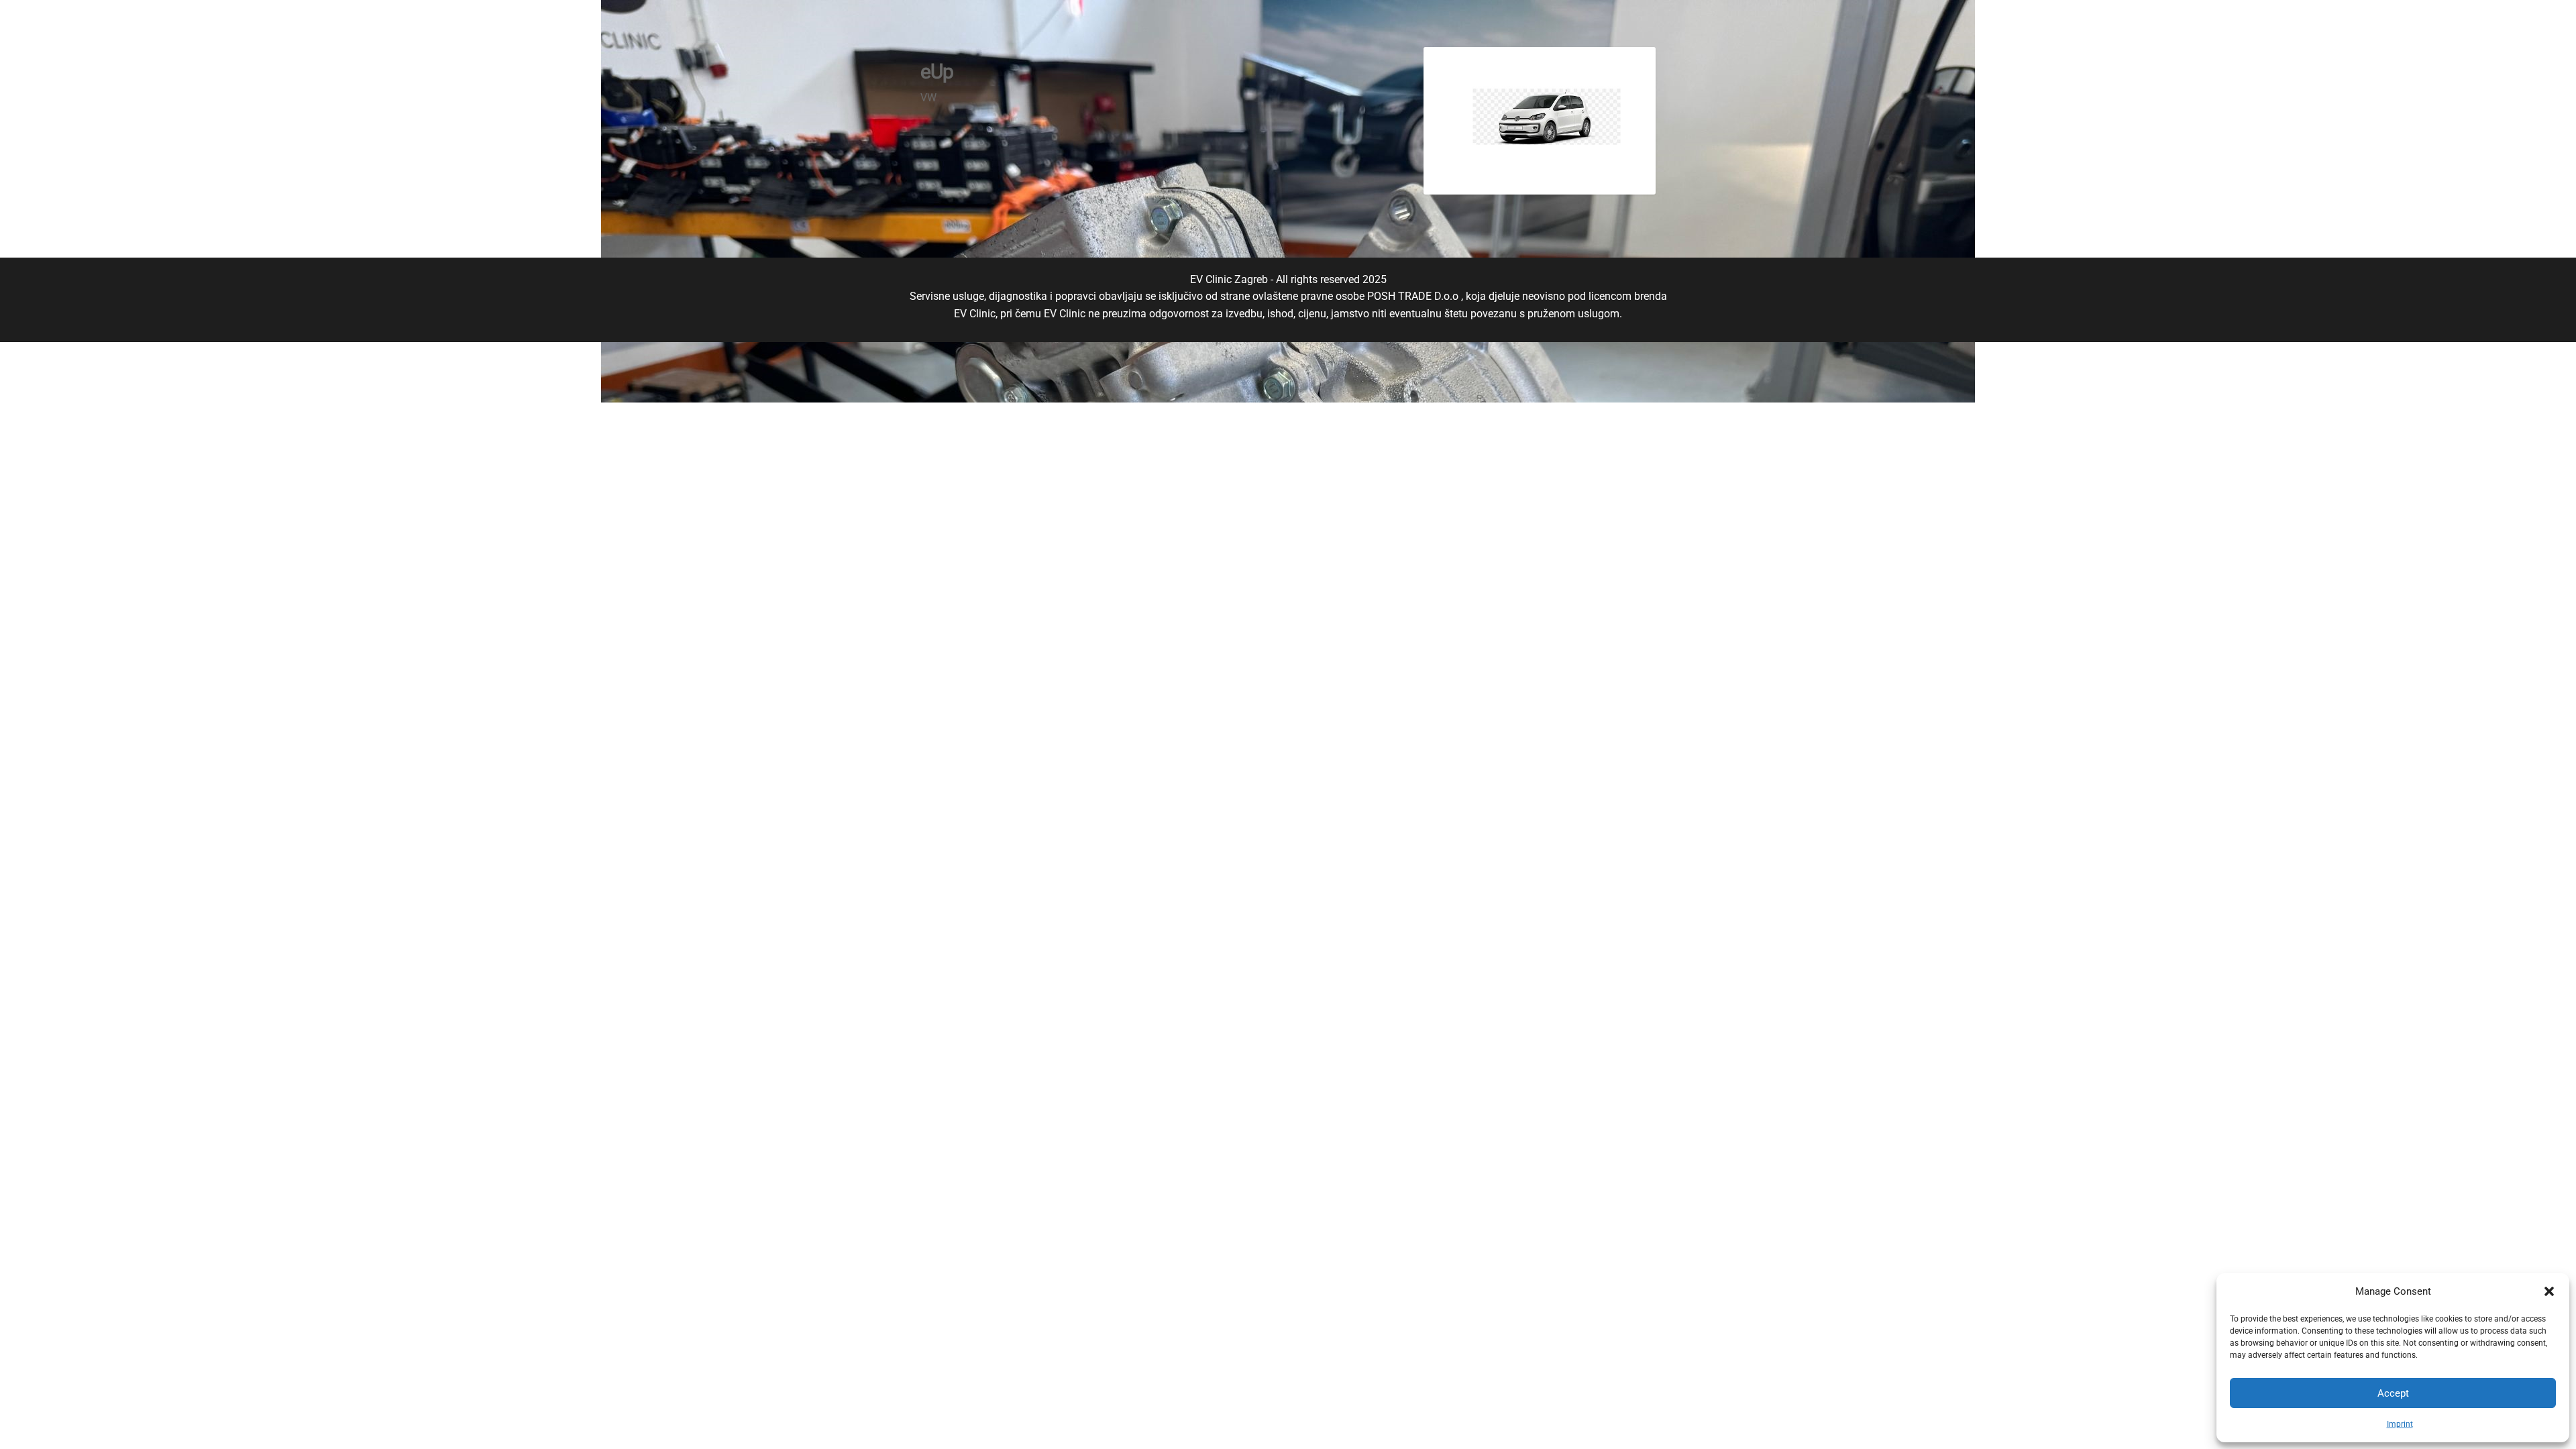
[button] (2549, 1291)
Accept (2393, 1393)
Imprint (2400, 1424)
